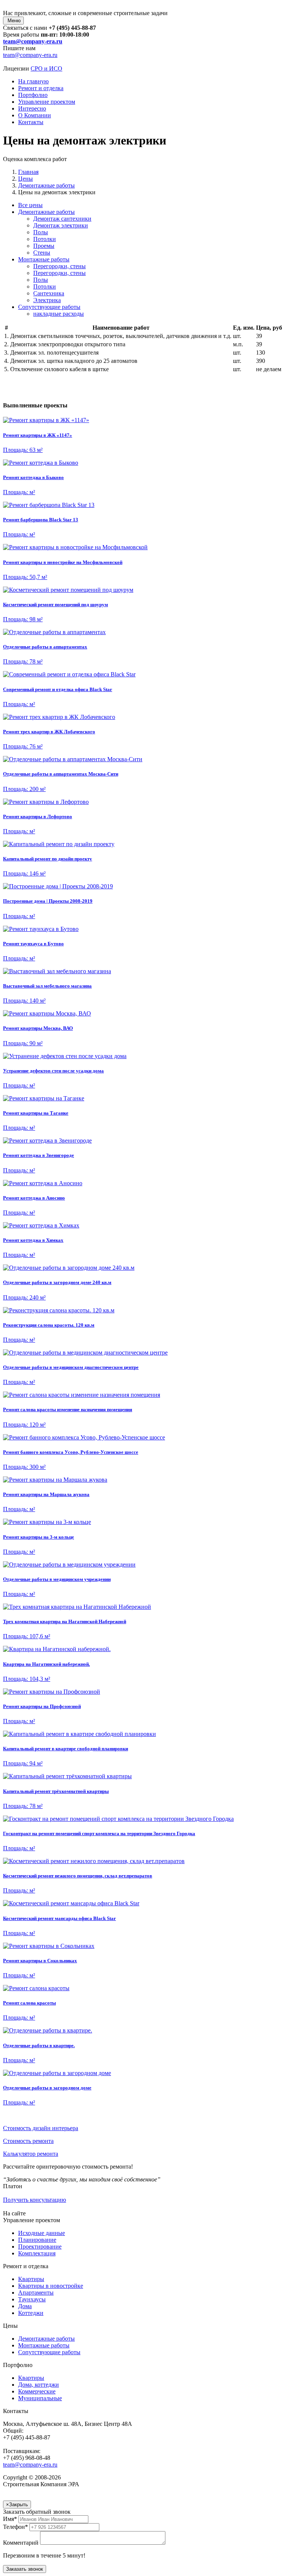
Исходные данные (42, 2233)
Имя (10, 2519)
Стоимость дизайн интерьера (41, 2128)
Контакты (31, 122)
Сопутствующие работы (49, 307)
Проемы (44, 246)
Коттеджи (31, 2313)
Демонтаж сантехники (62, 219)
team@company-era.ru (33, 41)
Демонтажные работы (46, 212)
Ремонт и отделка (41, 88)
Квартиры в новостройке (51, 2286)
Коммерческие (37, 2391)
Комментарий (21, 2543)
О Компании (35, 115)
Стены (42, 253)
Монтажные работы (44, 259)
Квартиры (31, 2279)
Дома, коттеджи (39, 2385)
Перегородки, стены (59, 266)
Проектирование (40, 2247)
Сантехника (49, 293)
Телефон (15, 2527)
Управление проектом (47, 102)
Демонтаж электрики (61, 225)
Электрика (47, 300)
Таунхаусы (32, 2299)
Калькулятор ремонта (31, 2154)
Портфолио (33, 95)
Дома (25, 2306)
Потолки (45, 239)
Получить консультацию (35, 2200)
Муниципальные (40, 2398)
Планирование (37, 2240)
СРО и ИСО (46, 68)
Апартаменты (36, 2293)
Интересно (32, 108)
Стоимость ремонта (28, 2141)
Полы (41, 232)
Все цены (30, 205)
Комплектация (37, 2253)
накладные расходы (59, 314)
